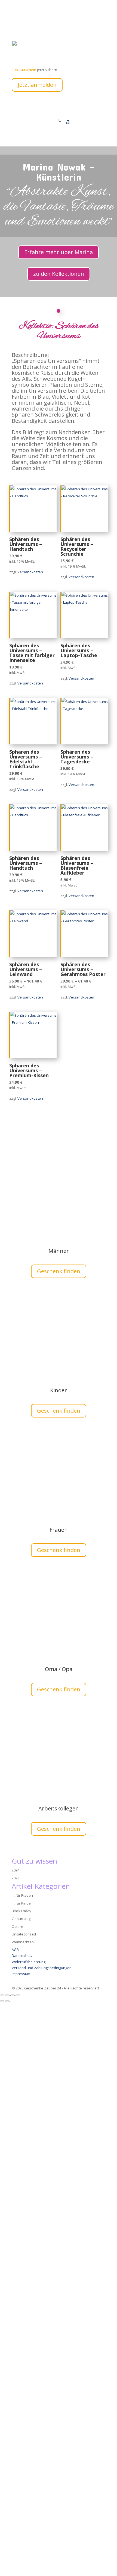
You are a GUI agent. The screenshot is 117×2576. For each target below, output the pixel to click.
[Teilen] (13, 1995)
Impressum (21, 1974)
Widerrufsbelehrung (29, 1962)
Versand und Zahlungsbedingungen (42, 1968)
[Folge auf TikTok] (49, 26)
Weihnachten (23, 1942)
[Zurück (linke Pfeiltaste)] (2, 2001)
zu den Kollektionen (59, 274)
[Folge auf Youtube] (27, 26)
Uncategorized (24, 1934)
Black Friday (21, 1911)
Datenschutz (22, 1956)
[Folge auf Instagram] (38, 26)
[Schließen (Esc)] (18, 1995)
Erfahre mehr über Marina (59, 252)
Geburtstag (21, 1919)
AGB (15, 1950)
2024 (16, 1870)
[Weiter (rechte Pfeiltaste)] (7, 2001)
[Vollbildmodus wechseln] (7, 1995)
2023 (16, 1878)
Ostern (17, 1927)
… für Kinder (22, 1903)
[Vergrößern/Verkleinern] (2, 1995)
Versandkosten (30, 572)
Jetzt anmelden (37, 85)
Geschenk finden (59, 1271)
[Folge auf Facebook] (16, 26)
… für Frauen (22, 1895)
